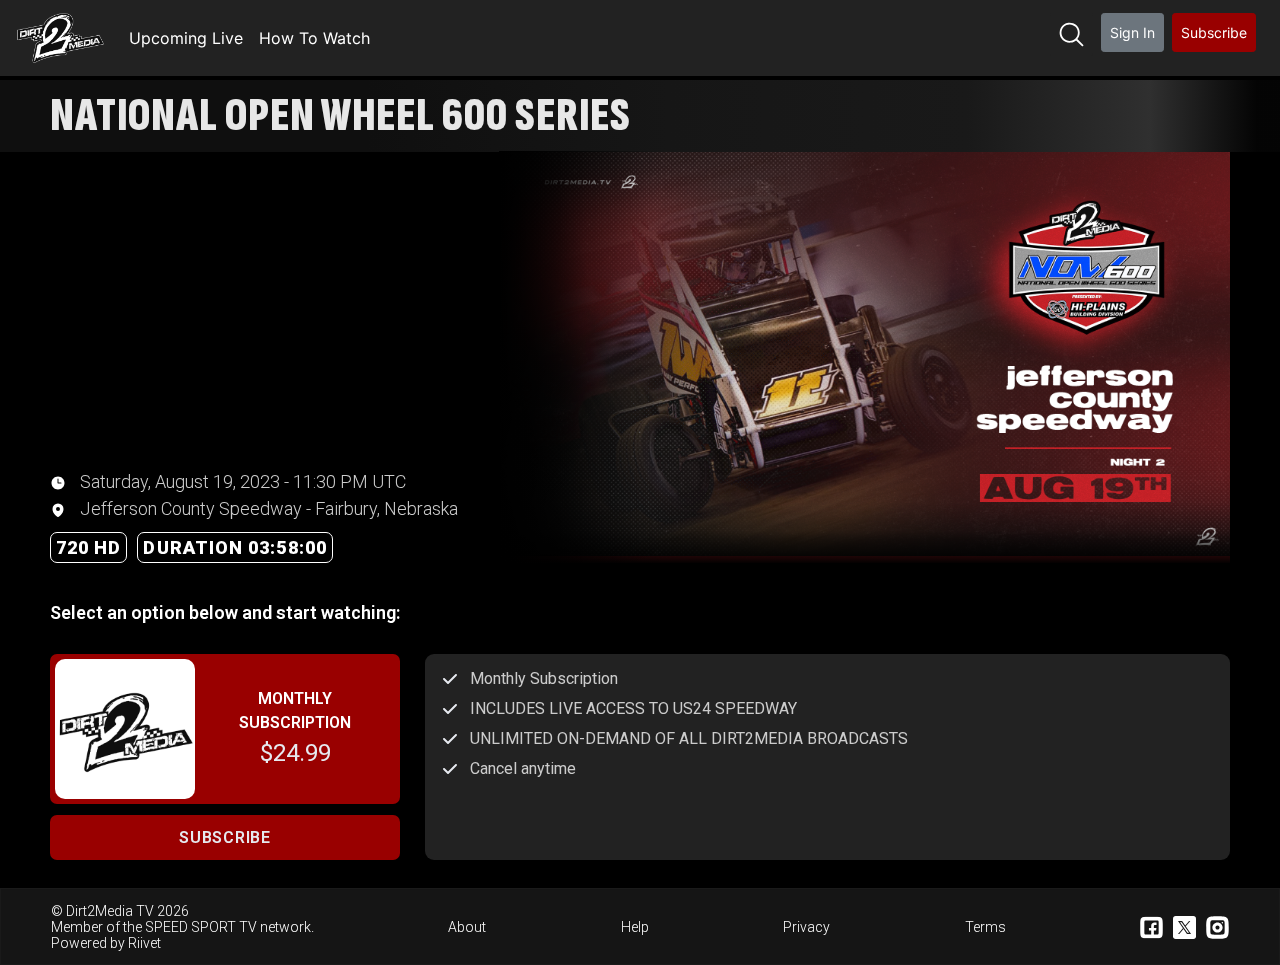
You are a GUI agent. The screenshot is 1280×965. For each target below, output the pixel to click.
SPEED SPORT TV (201, 927)
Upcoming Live (186, 38)
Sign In (1132, 32)
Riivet (144, 943)
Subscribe (1214, 32)
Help (635, 927)
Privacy (806, 927)
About (467, 927)
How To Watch (314, 38)
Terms (985, 927)
